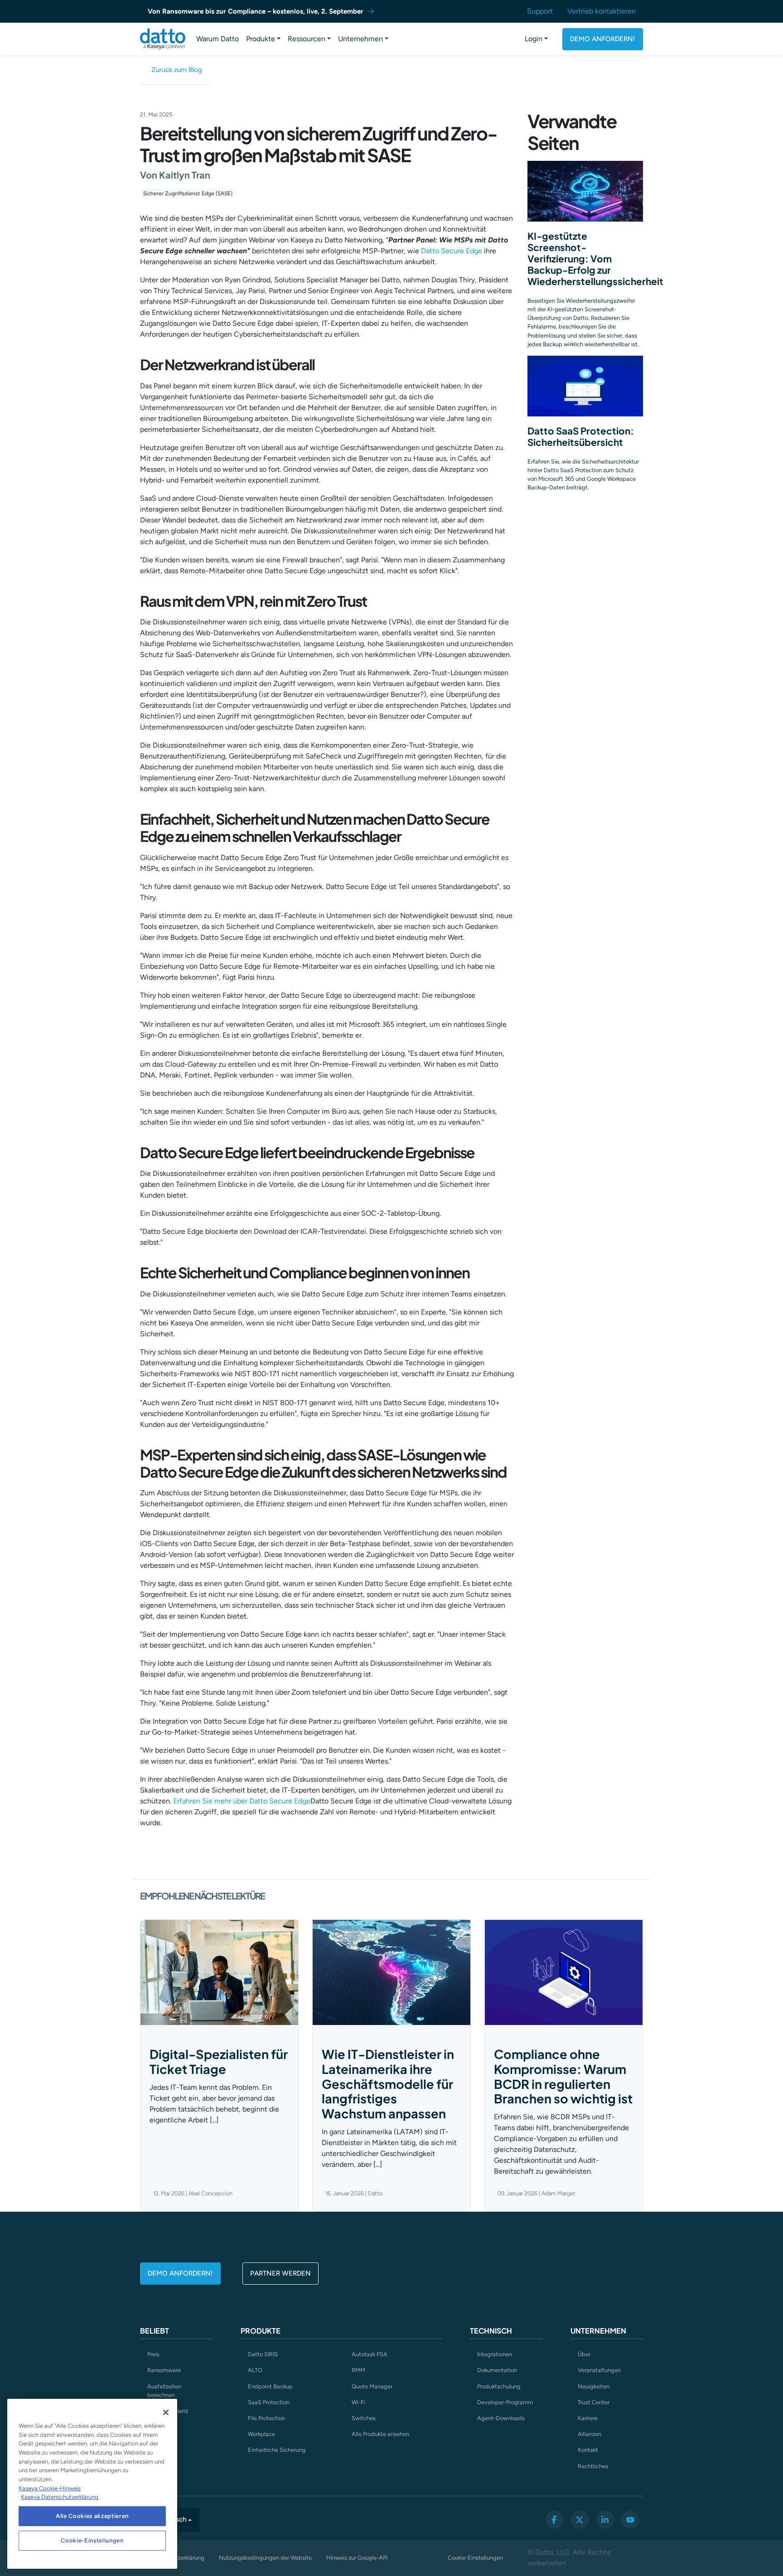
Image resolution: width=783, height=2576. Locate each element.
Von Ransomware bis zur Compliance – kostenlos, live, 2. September (256, 11)
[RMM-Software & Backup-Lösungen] (163, 39)
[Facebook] (554, 2520)
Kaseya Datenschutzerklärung (60, 2497)
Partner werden (280, 2273)
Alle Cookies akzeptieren (92, 2516)
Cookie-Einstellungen (475, 2558)
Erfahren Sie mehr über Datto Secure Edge (242, 1801)
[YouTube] (630, 2520)
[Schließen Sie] (166, 2412)
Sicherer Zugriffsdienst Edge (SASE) (188, 193)
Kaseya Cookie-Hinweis (50, 2488)
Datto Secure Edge (452, 251)
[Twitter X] (580, 2520)
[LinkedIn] (605, 2520)
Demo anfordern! (603, 39)
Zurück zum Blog (177, 70)
